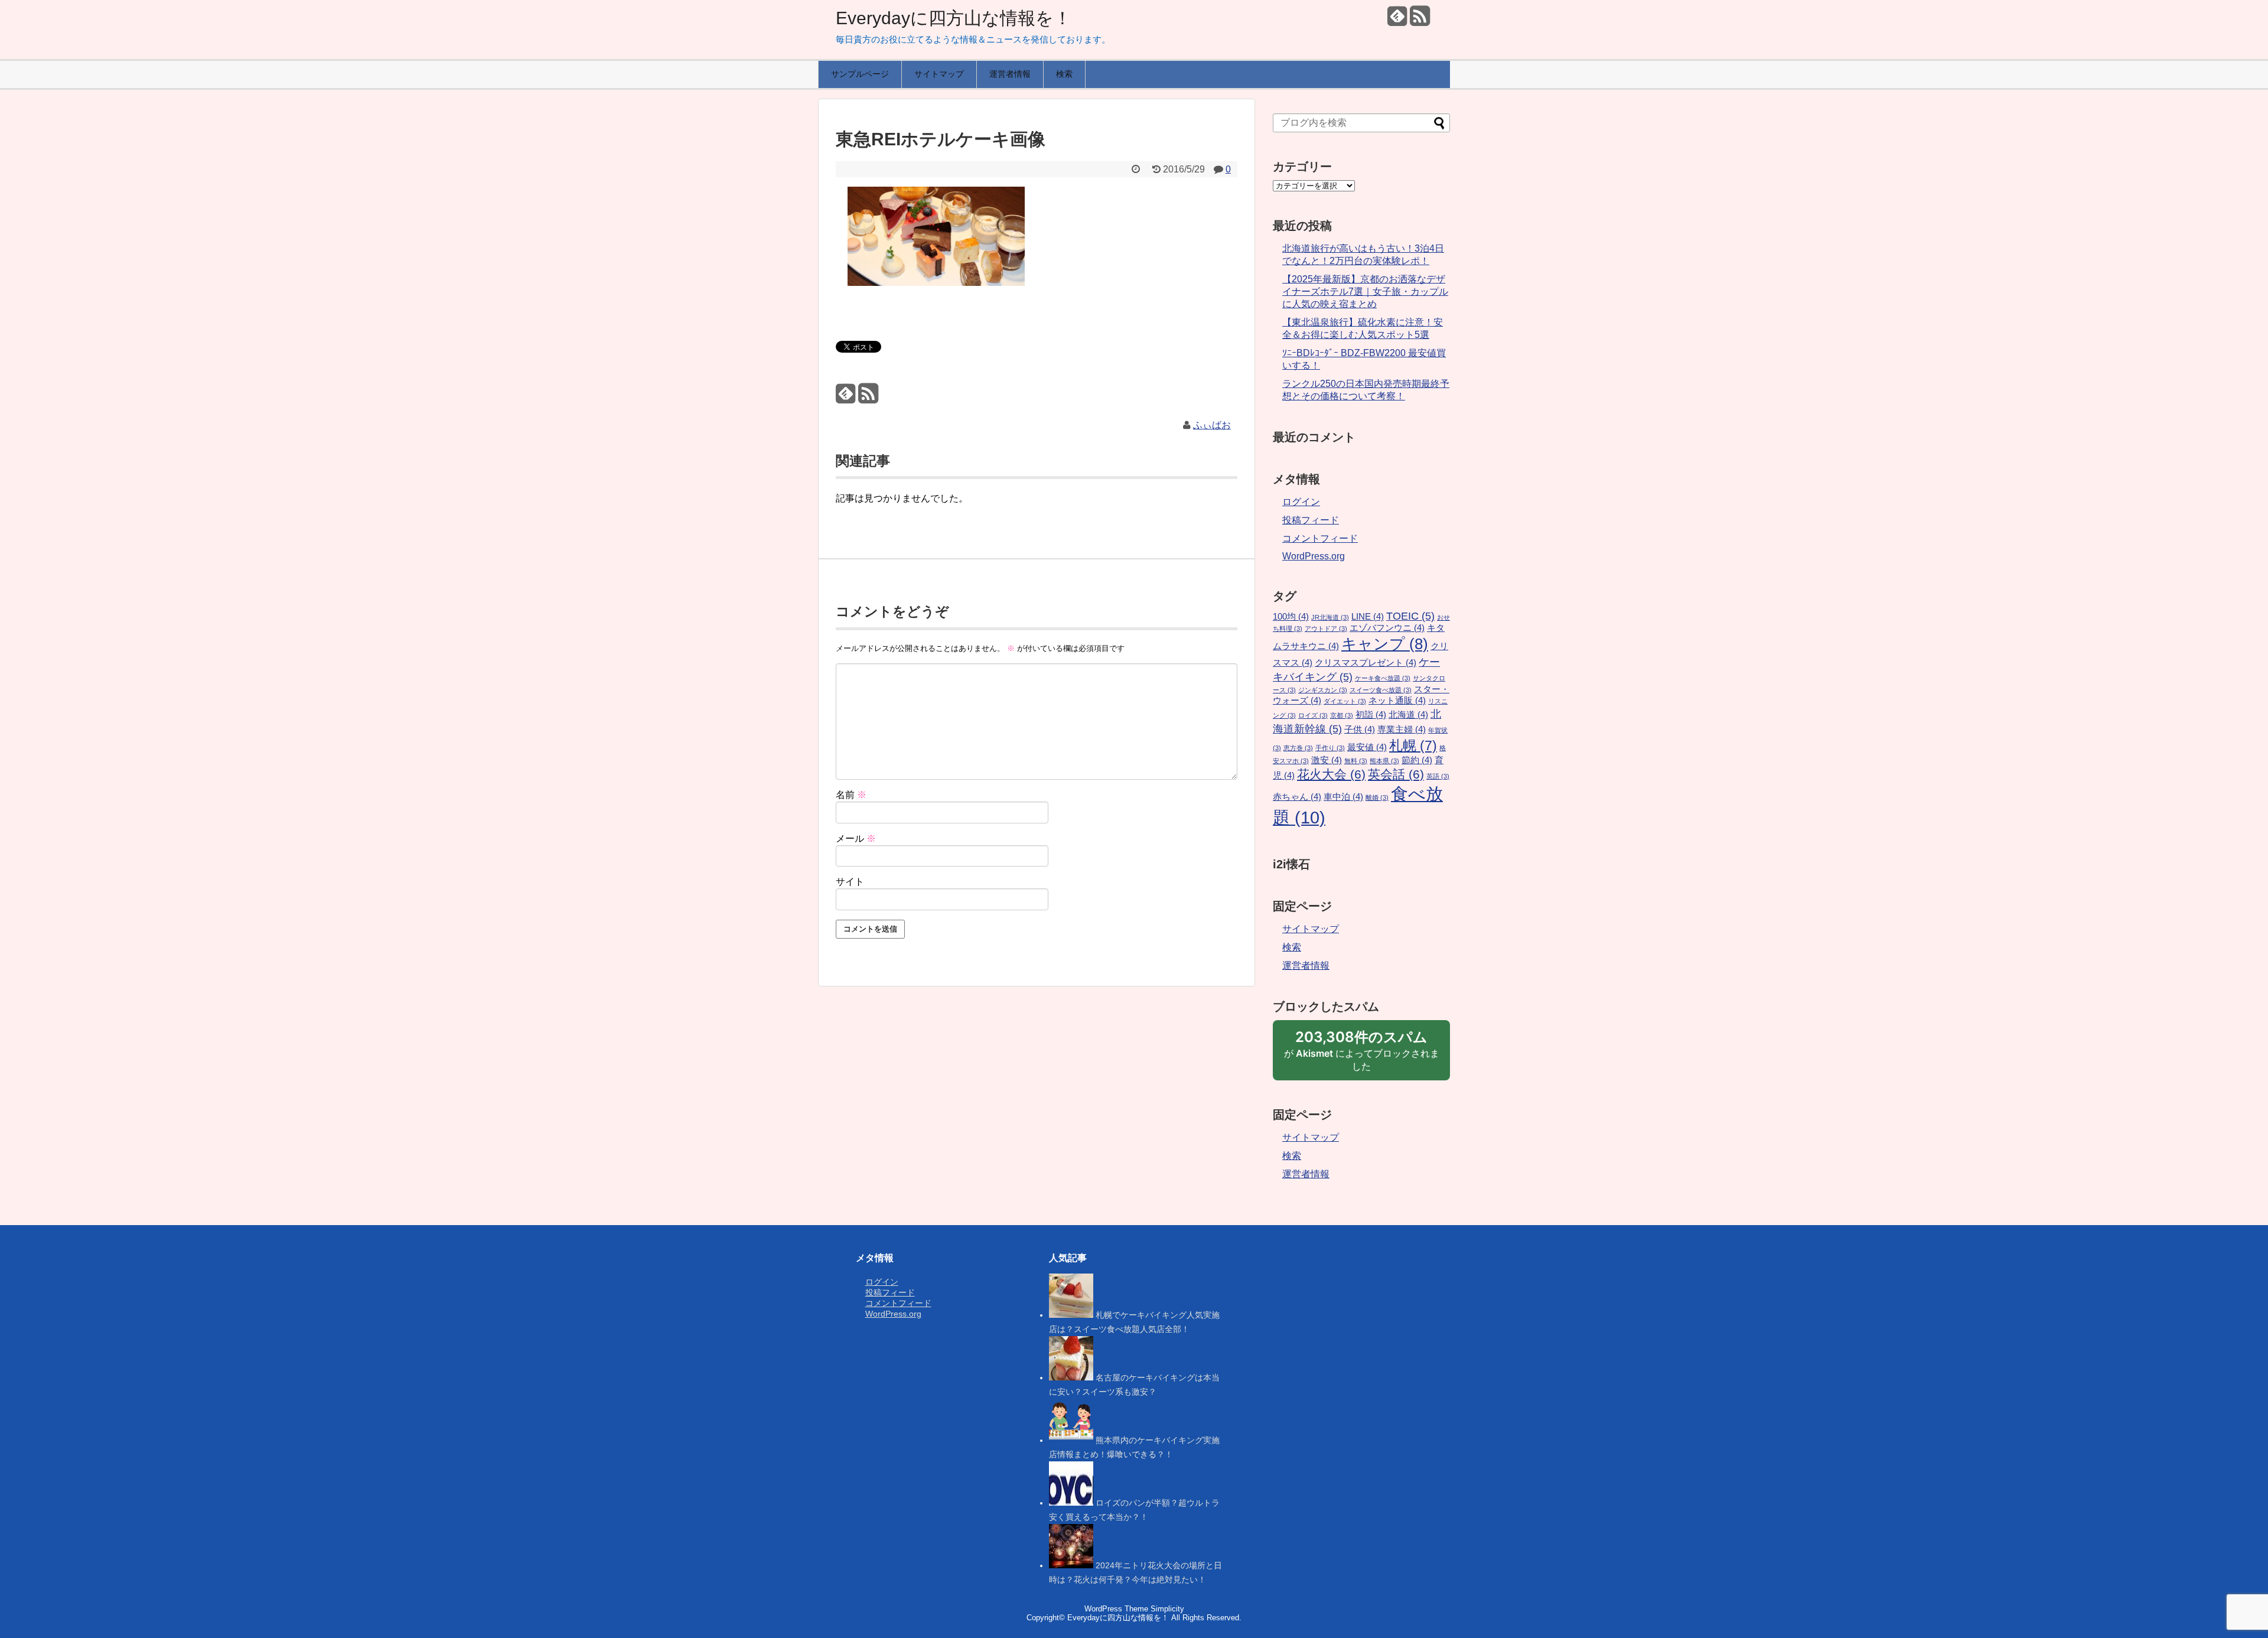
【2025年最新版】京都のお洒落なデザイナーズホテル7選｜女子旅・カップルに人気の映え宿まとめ (1365, 292)
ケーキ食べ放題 (1383, 678)
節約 (1417, 760)
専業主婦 (1402, 730)
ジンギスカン (1323, 690)
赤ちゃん (1297, 797)
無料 (1356, 761)
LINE (1368, 617)
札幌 (1413, 745)
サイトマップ (939, 74)
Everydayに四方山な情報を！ (954, 18)
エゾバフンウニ (1387, 628)
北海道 (1408, 715)
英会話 (1396, 774)
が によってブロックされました (1362, 1054)
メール (856, 838)
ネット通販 (1397, 701)
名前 (851, 795)
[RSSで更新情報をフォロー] (1420, 20)
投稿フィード (1311, 520)
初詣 (1371, 715)
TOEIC (1410, 616)
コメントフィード (1320, 538)
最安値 (1367, 747)
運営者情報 (1010, 74)
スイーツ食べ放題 (1381, 690)
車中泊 (1343, 797)
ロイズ (1313, 715)
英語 (1438, 776)
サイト (850, 882)
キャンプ (1385, 644)
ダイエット (1345, 701)
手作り (1330, 748)
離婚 (1377, 797)
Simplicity (1167, 1609)
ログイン (1301, 502)
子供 (1360, 730)
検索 (1064, 74)
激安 (1327, 760)
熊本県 (1384, 761)
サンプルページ (860, 74)
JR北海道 (1330, 617)
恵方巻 (1298, 748)
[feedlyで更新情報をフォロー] (1397, 20)
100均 (1291, 617)
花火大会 (1331, 774)
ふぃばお (1212, 425)
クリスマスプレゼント (1366, 663)
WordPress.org (1314, 556)
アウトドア (1326, 629)
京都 (1342, 715)
